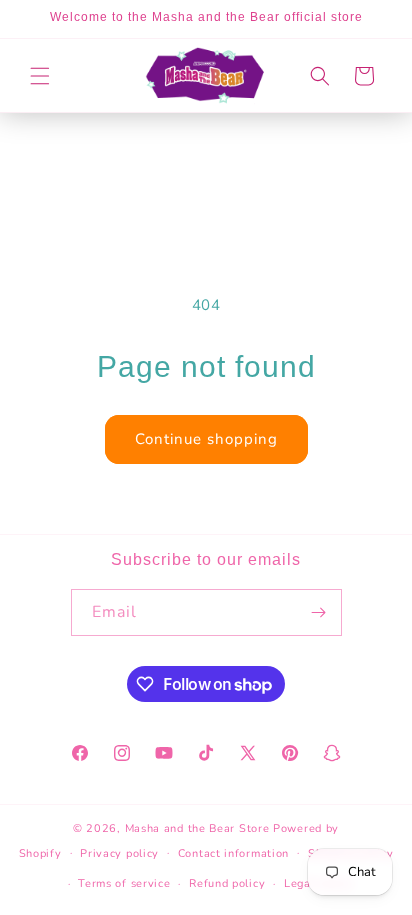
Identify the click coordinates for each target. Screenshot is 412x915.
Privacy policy (119, 853)
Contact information (233, 853)
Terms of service (124, 883)
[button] (40, 76)
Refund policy (227, 883)
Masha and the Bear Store (197, 828)
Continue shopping (206, 439)
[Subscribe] (319, 612)
